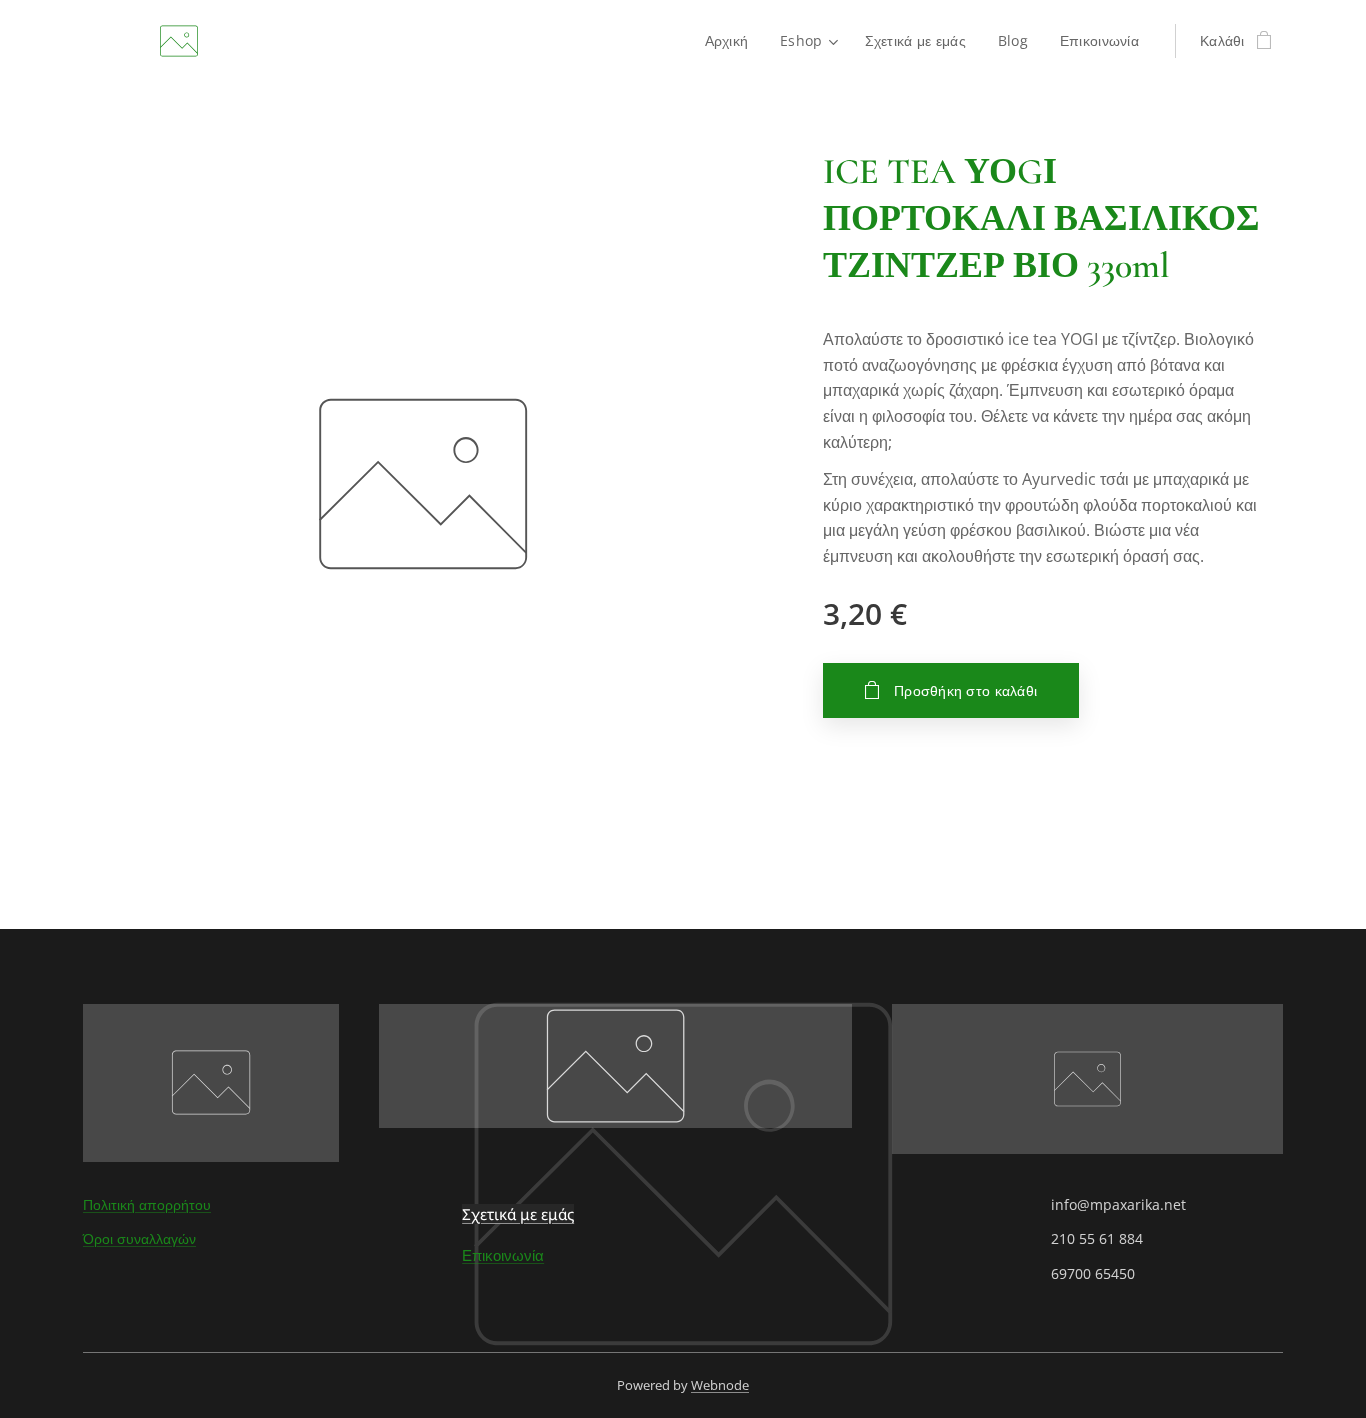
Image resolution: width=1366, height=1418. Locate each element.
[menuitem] (732, 41)
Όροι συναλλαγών (139, 1238)
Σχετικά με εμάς (518, 1214)
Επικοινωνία (503, 1255)
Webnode (720, 1385)
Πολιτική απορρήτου (147, 1204)
